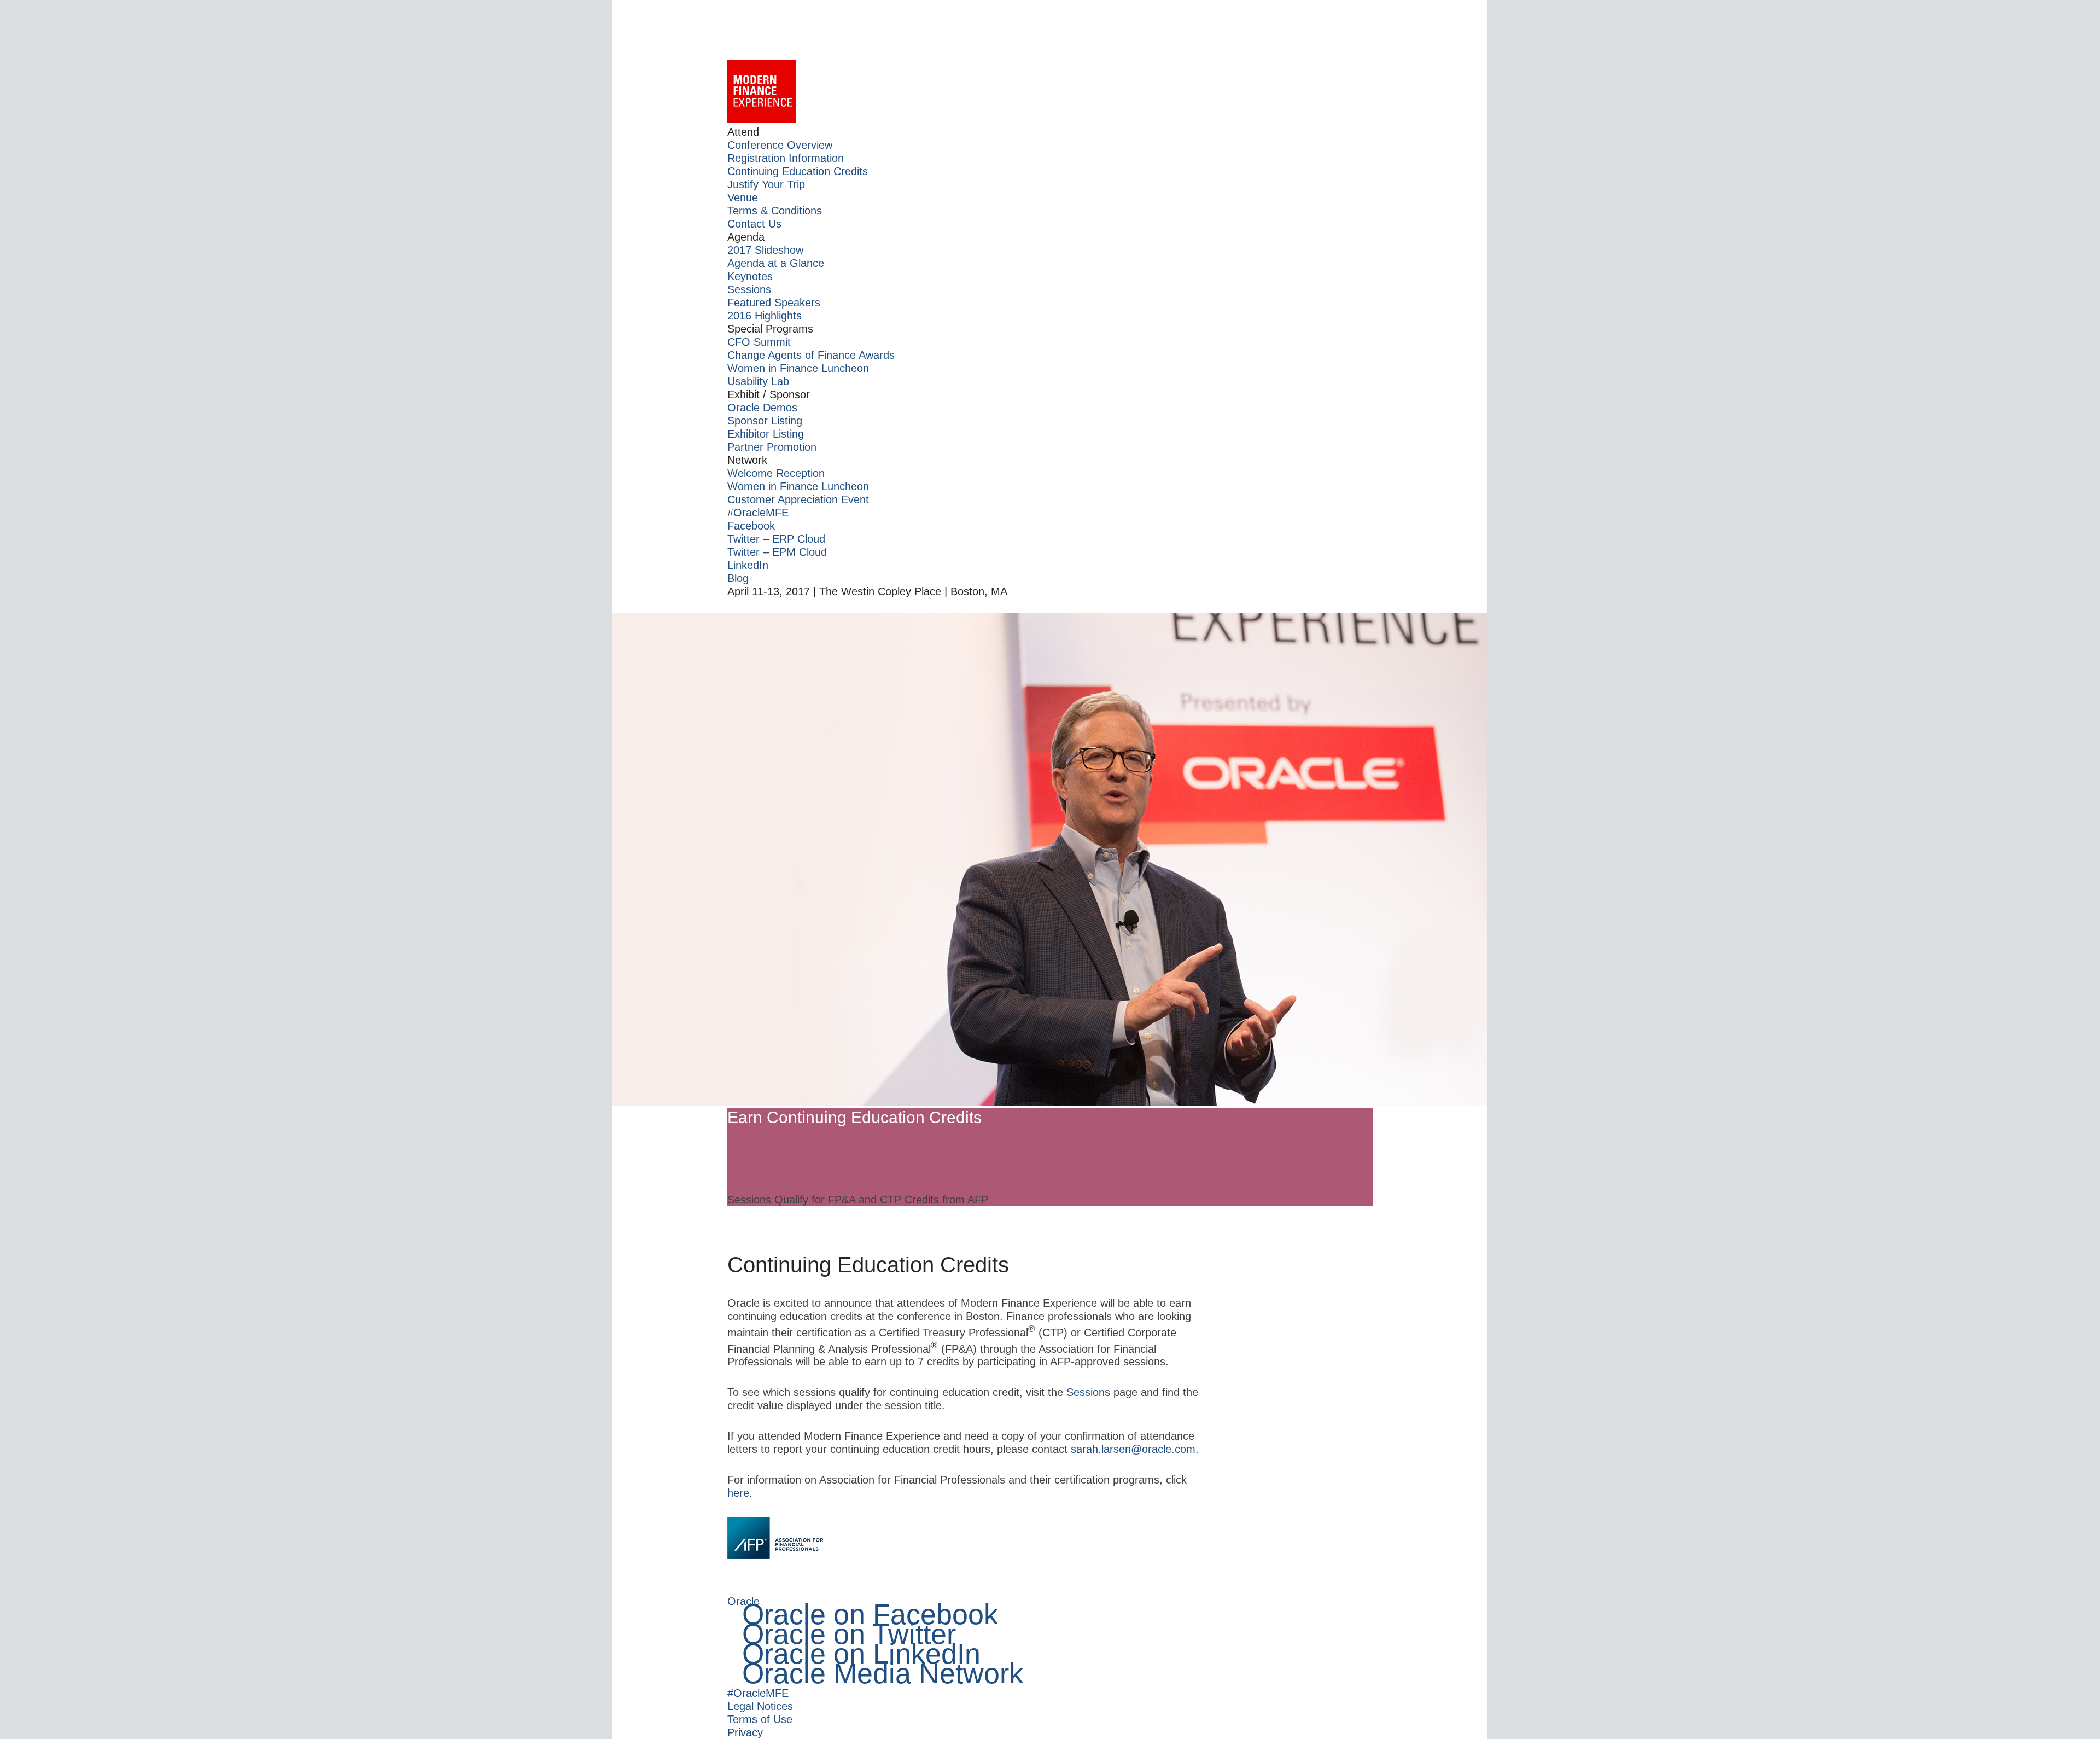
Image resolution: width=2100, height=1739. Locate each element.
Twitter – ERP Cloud (776, 539)
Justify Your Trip (766, 184)
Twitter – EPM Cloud (777, 552)
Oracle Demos (762, 408)
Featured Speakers (774, 303)
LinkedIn (748, 565)
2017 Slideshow (765, 250)
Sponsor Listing (765, 421)
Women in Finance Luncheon (798, 368)
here (738, 1493)
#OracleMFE (758, 513)
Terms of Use (760, 1719)
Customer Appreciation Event (798, 499)
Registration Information (786, 158)
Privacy (745, 1732)
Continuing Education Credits (798, 171)
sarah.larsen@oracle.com (1133, 1449)
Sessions (749, 289)
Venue (743, 197)
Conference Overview (780, 145)
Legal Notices (760, 1706)
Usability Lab (758, 381)
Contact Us (754, 224)
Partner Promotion (772, 447)
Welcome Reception (776, 473)
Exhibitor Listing (766, 434)
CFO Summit (759, 342)
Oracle (743, 1601)
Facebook (751, 526)
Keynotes (750, 276)
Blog (738, 578)
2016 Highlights (765, 316)
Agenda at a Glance (776, 263)
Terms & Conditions (775, 211)
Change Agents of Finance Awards (811, 355)
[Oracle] (1050, 30)
